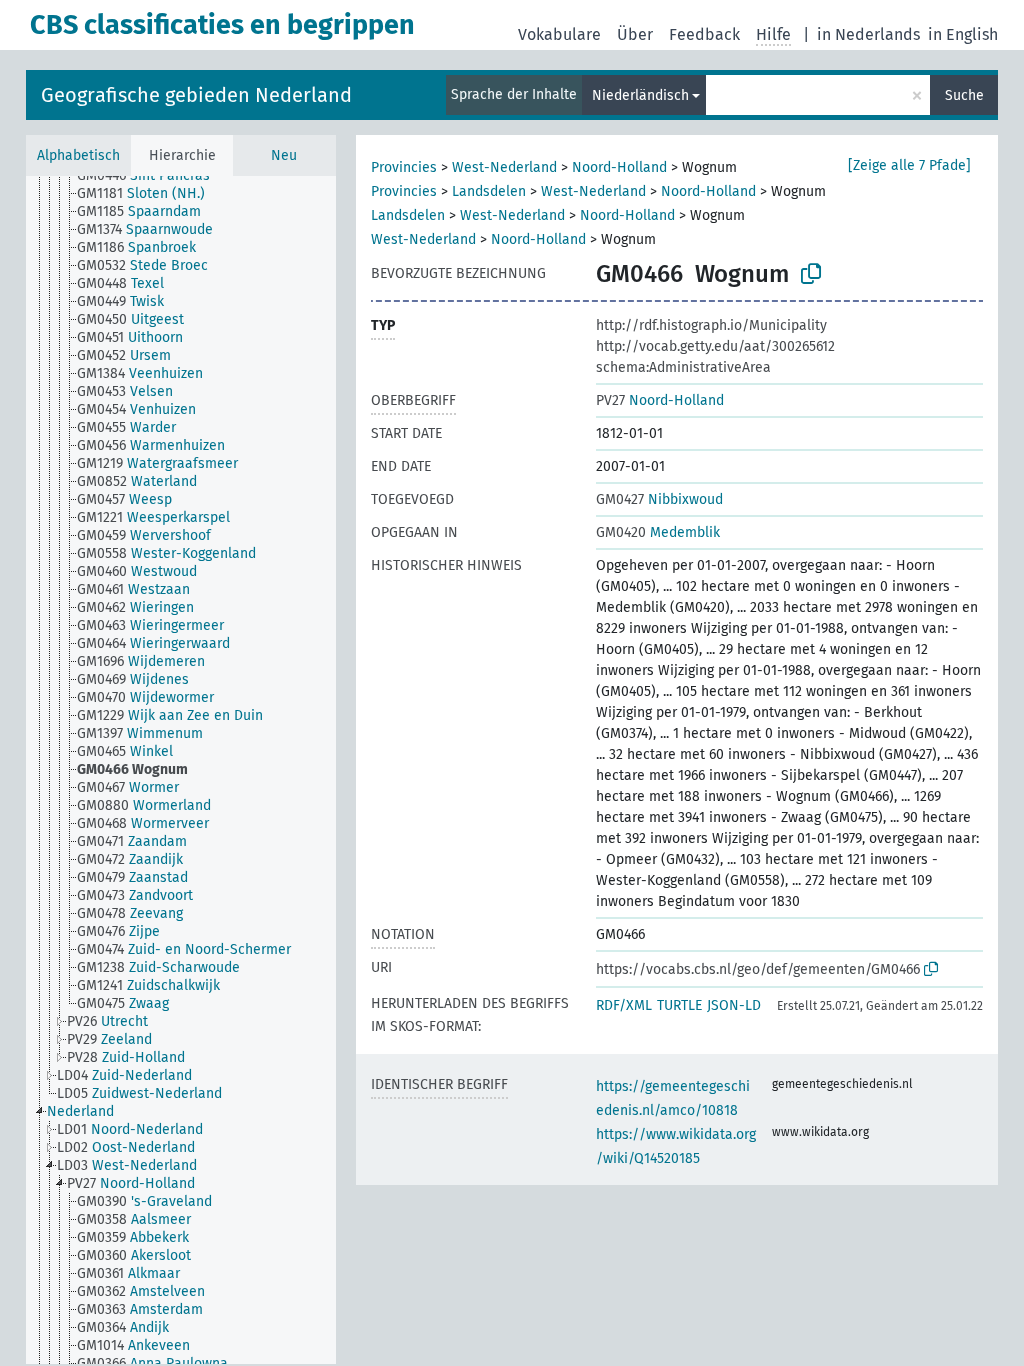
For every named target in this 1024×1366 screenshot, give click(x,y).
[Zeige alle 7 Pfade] (909, 165)
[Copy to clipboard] (811, 274)
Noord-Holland (619, 167)
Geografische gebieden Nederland (196, 95)
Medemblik (658, 532)
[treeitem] (152, 176)
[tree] (181, 770)
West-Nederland (504, 167)
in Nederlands (868, 34)
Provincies (404, 167)
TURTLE (679, 1005)
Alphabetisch (78, 155)
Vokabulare (559, 34)
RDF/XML (624, 1005)
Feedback (704, 34)
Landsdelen (489, 191)
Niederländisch (640, 95)
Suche (964, 95)
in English (963, 34)
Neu (284, 155)
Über (635, 34)
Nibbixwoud (659, 499)
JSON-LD (734, 1005)
